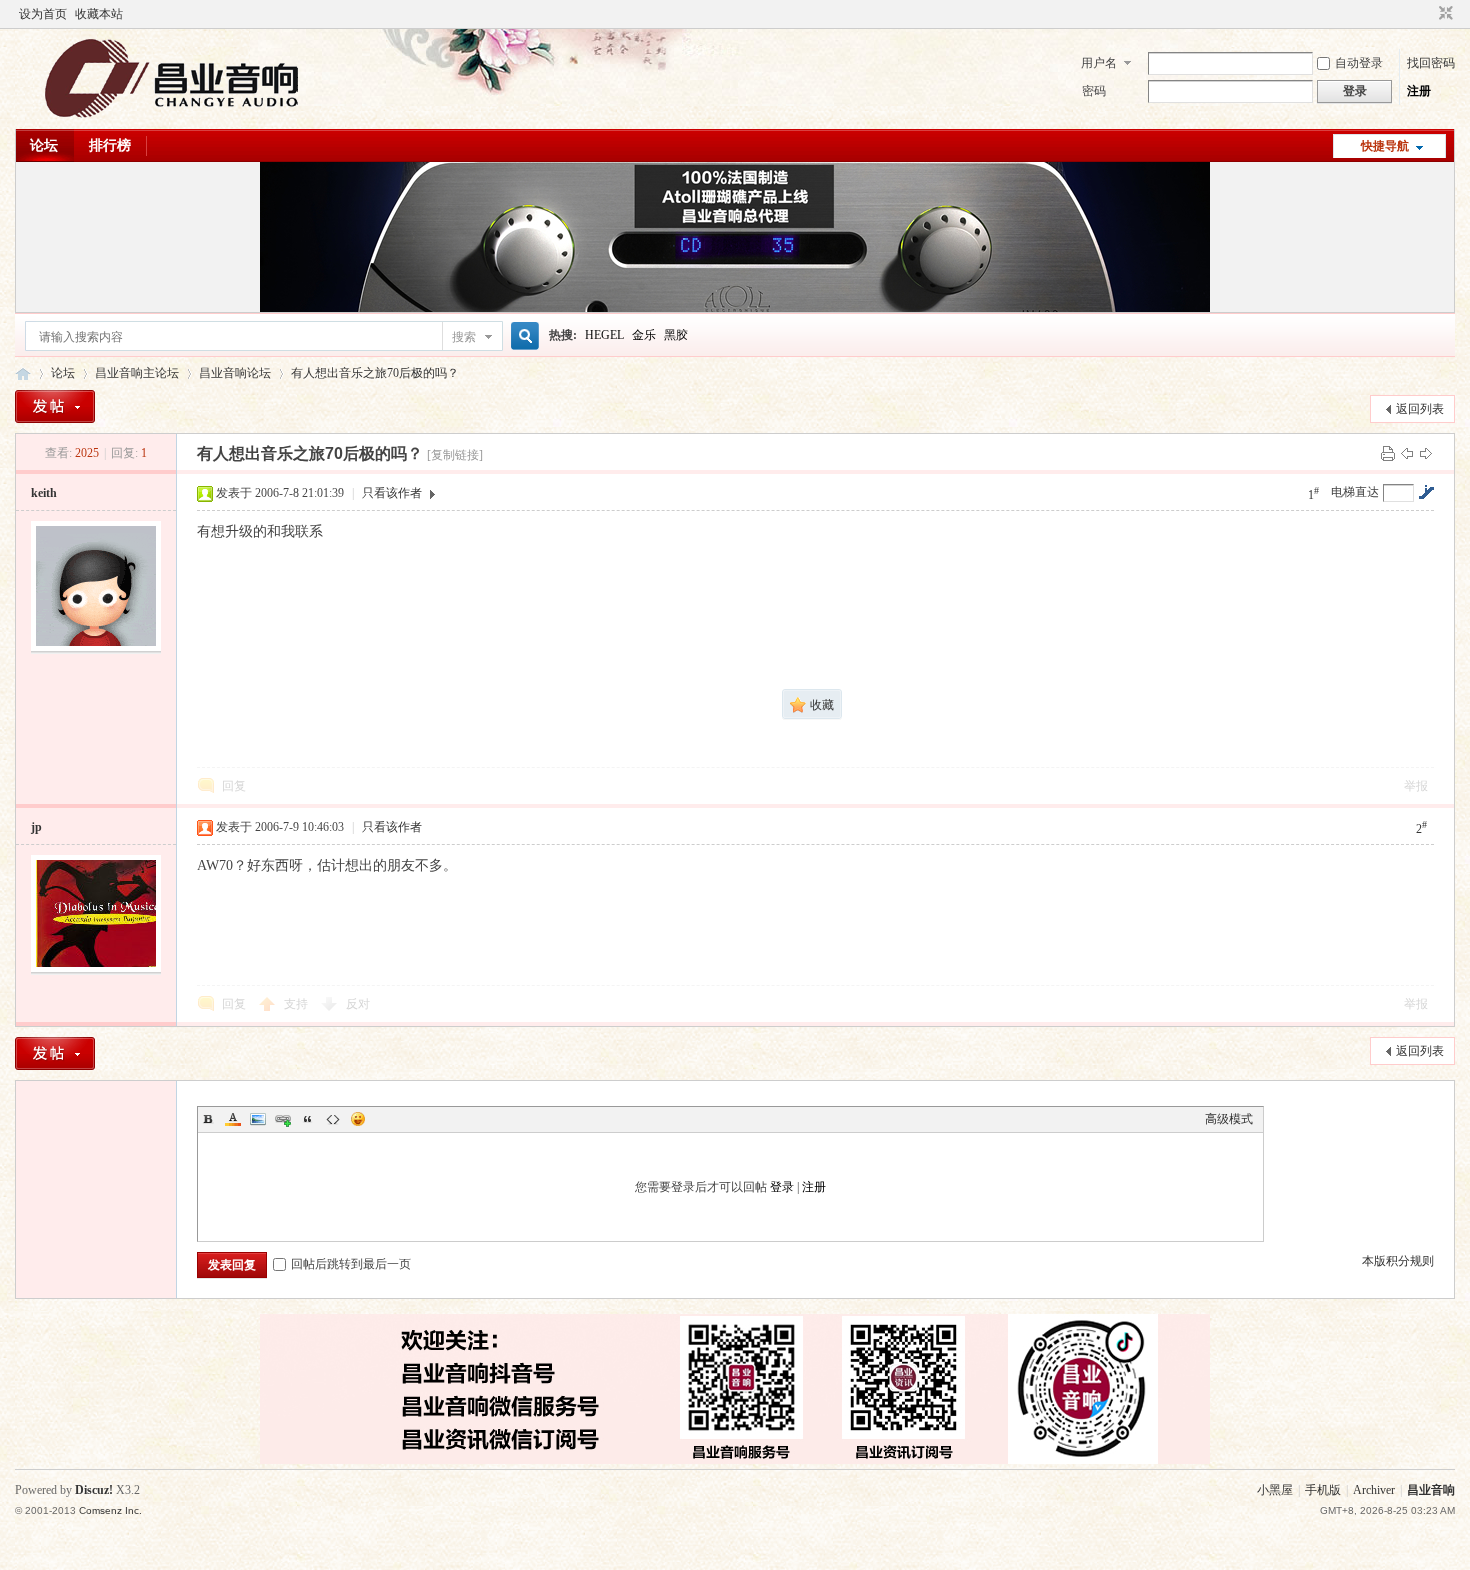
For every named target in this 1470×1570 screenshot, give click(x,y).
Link (283, 1119)
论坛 (44, 145)
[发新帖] (55, 406)
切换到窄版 (1443, 14)
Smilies (358, 1119)
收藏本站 (99, 14)
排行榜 (110, 145)
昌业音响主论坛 (23, 373)
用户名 (1099, 63)
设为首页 (43, 14)
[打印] (1388, 453)
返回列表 (1420, 409)
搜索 (464, 337)
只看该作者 (392, 493)
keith (44, 493)
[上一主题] (1407, 453)
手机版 (1323, 1490)
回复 (234, 786)
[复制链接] (455, 455)
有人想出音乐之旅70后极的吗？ (375, 373)
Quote (308, 1119)
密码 (1094, 91)
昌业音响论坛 (235, 373)
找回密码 (1431, 63)
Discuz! (94, 1490)
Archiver (1374, 1490)
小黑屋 (1275, 1490)
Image (258, 1119)
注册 (1419, 91)
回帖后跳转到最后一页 (351, 1264)
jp (36, 827)
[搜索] (522, 336)
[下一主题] (1426, 453)
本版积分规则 (1398, 1261)
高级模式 (1229, 1119)
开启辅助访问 (1427, 14)
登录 (782, 1187)
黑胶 (676, 335)
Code (333, 1119)
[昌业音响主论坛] (172, 117)
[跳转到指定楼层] (1426, 492)
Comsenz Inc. (110, 1510)
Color (233, 1119)
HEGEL (604, 335)
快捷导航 (1385, 146)
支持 (297, 1004)
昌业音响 (1431, 1490)
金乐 (644, 335)
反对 (358, 1004)
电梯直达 (1355, 492)
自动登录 (1359, 63)
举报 (1416, 786)
